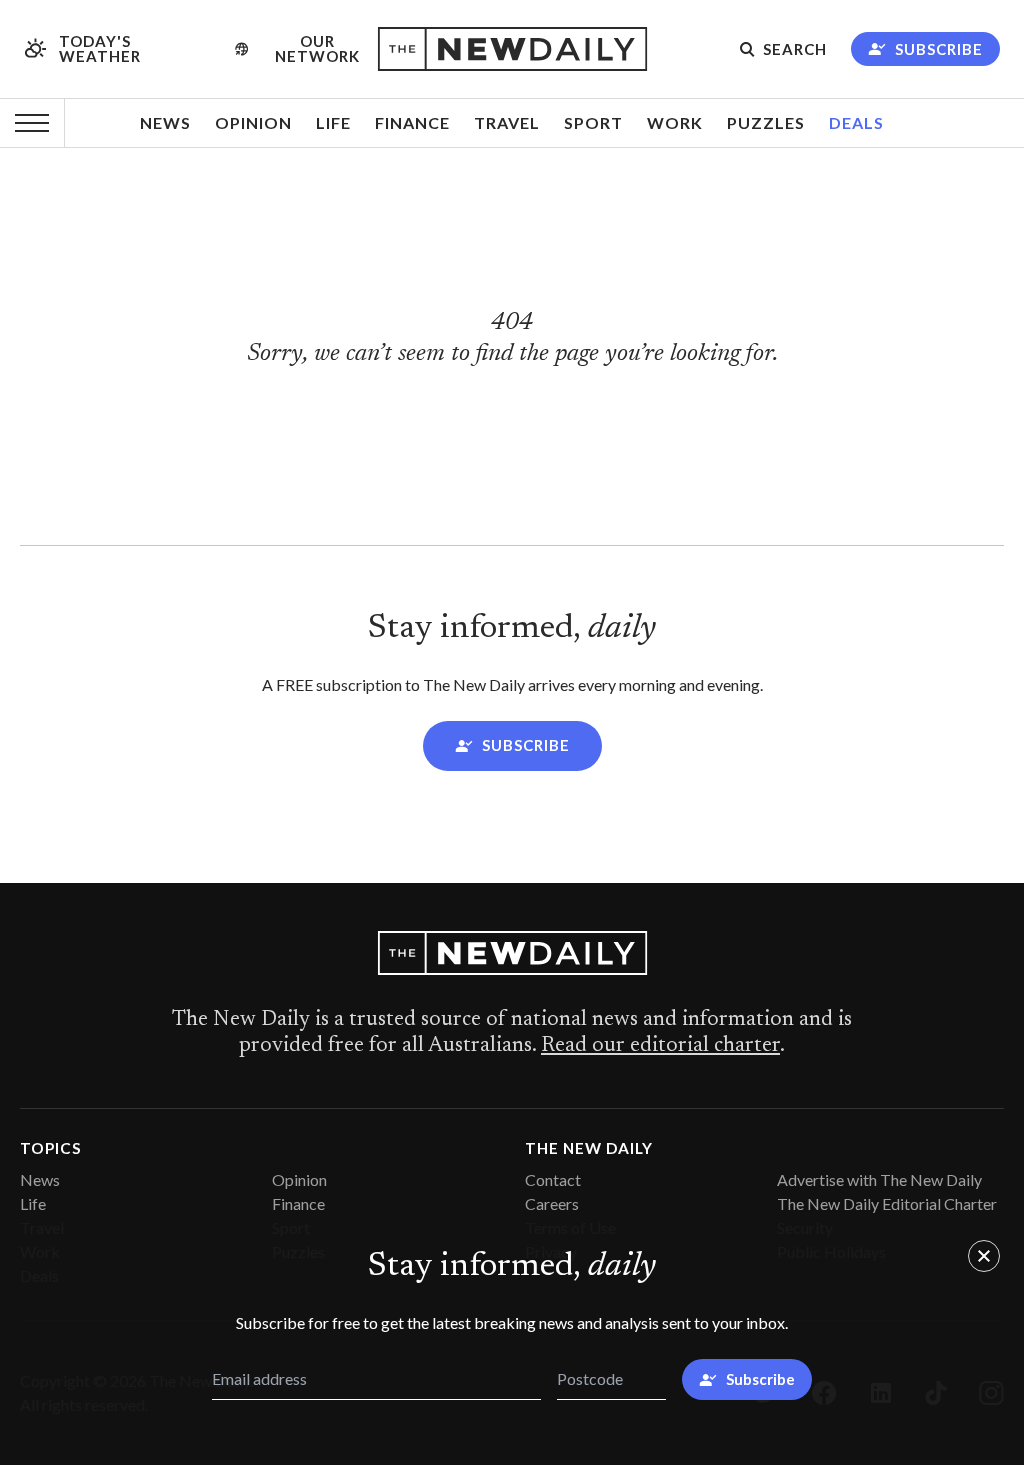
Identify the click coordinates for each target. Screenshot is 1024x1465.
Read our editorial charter (660, 1046)
